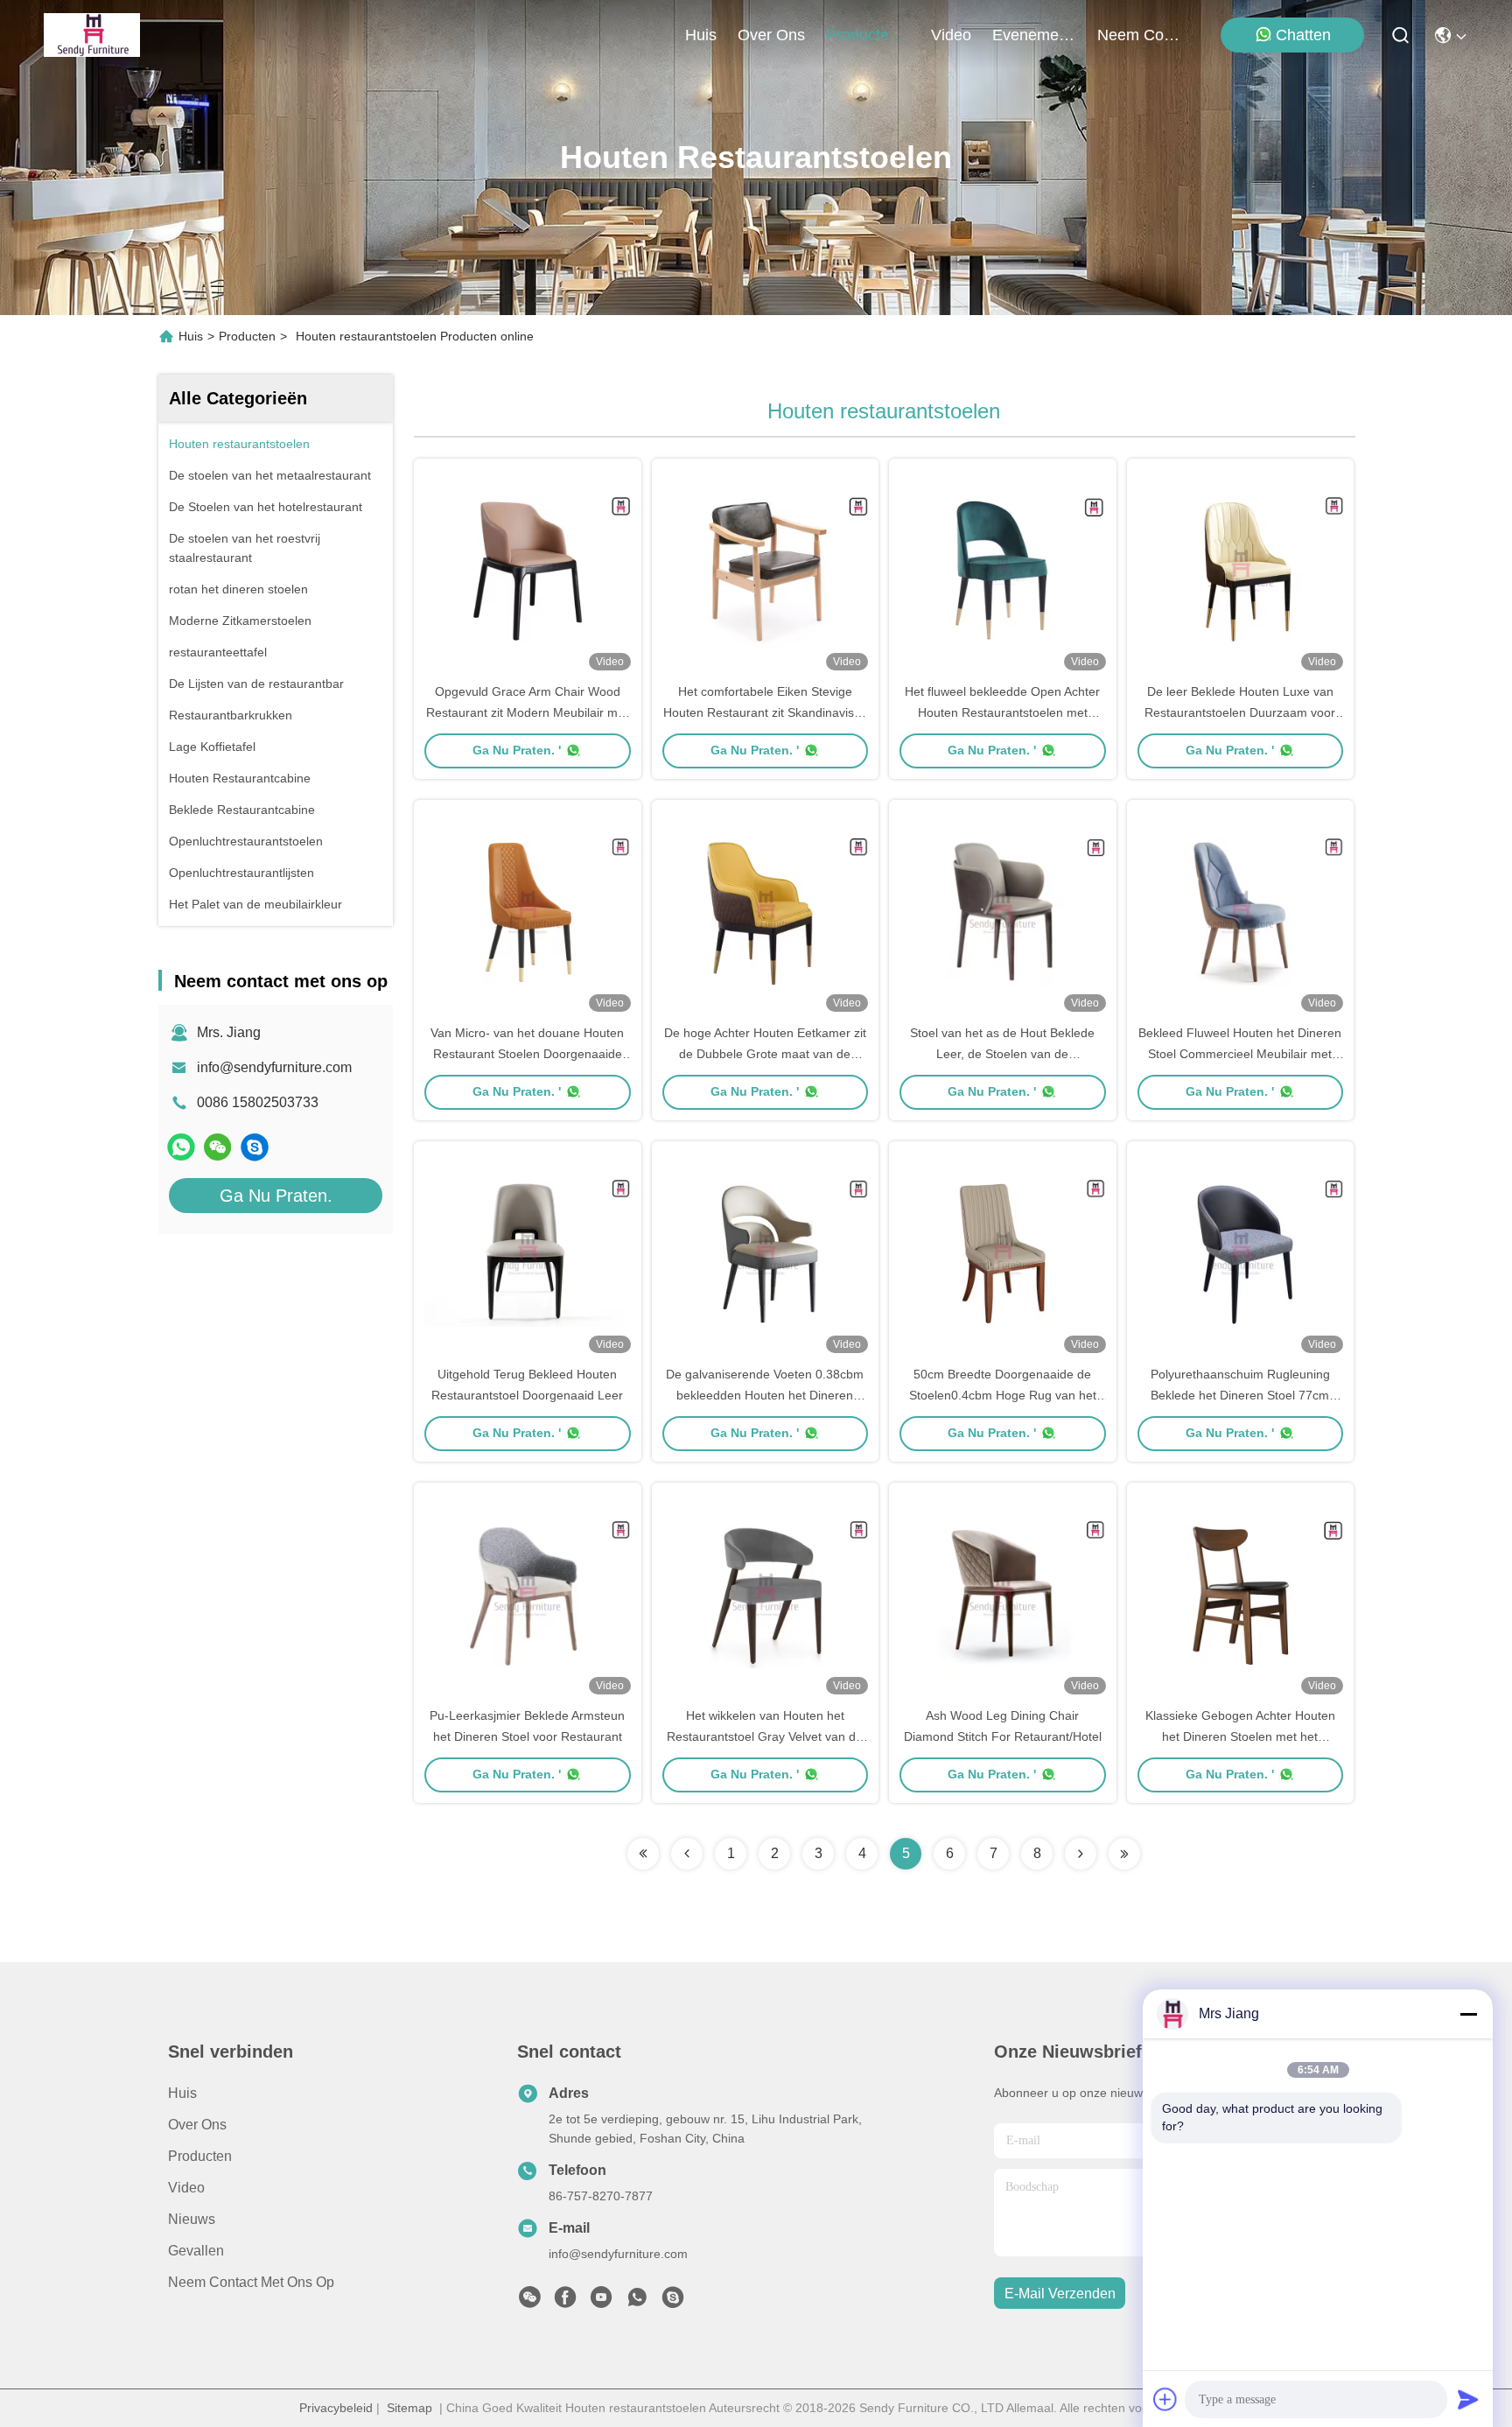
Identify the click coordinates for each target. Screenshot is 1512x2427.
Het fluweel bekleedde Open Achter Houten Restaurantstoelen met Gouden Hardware (1002, 712)
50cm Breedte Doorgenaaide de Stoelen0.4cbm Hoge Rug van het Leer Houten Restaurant (1003, 1395)
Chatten (1303, 35)
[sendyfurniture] (255, 1147)
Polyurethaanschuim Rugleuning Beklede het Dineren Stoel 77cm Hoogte (1240, 1395)
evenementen (1034, 35)
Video (186, 2188)
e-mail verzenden (1060, 2294)
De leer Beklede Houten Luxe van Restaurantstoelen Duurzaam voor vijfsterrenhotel (1240, 712)
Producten (247, 336)
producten (862, 35)
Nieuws (192, 2219)
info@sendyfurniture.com (274, 1067)
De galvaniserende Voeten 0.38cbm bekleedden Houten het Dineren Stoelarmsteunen (765, 1395)
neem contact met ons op (1139, 35)
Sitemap (409, 2408)
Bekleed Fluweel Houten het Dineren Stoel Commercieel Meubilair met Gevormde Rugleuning (1240, 1054)
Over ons (197, 2125)
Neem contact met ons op (251, 2282)
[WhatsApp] (181, 1147)
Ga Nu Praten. (276, 1196)
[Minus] (1468, 2014)
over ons (771, 35)
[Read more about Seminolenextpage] (643, 1854)
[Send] (1468, 2399)
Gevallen (196, 2251)
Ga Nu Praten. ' (517, 750)
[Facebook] (565, 2302)
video (951, 35)
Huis (701, 35)
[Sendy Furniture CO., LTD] (92, 35)
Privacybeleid (336, 2408)
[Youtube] (601, 2302)
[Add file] (1165, 2399)
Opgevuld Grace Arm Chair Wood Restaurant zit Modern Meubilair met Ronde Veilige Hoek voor (527, 712)
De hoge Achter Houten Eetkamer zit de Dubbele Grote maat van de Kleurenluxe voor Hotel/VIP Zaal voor (765, 1054)
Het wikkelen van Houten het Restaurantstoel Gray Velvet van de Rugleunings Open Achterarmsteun (765, 1736)
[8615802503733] (637, 2302)
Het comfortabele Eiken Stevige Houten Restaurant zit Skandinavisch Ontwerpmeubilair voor (765, 712)
